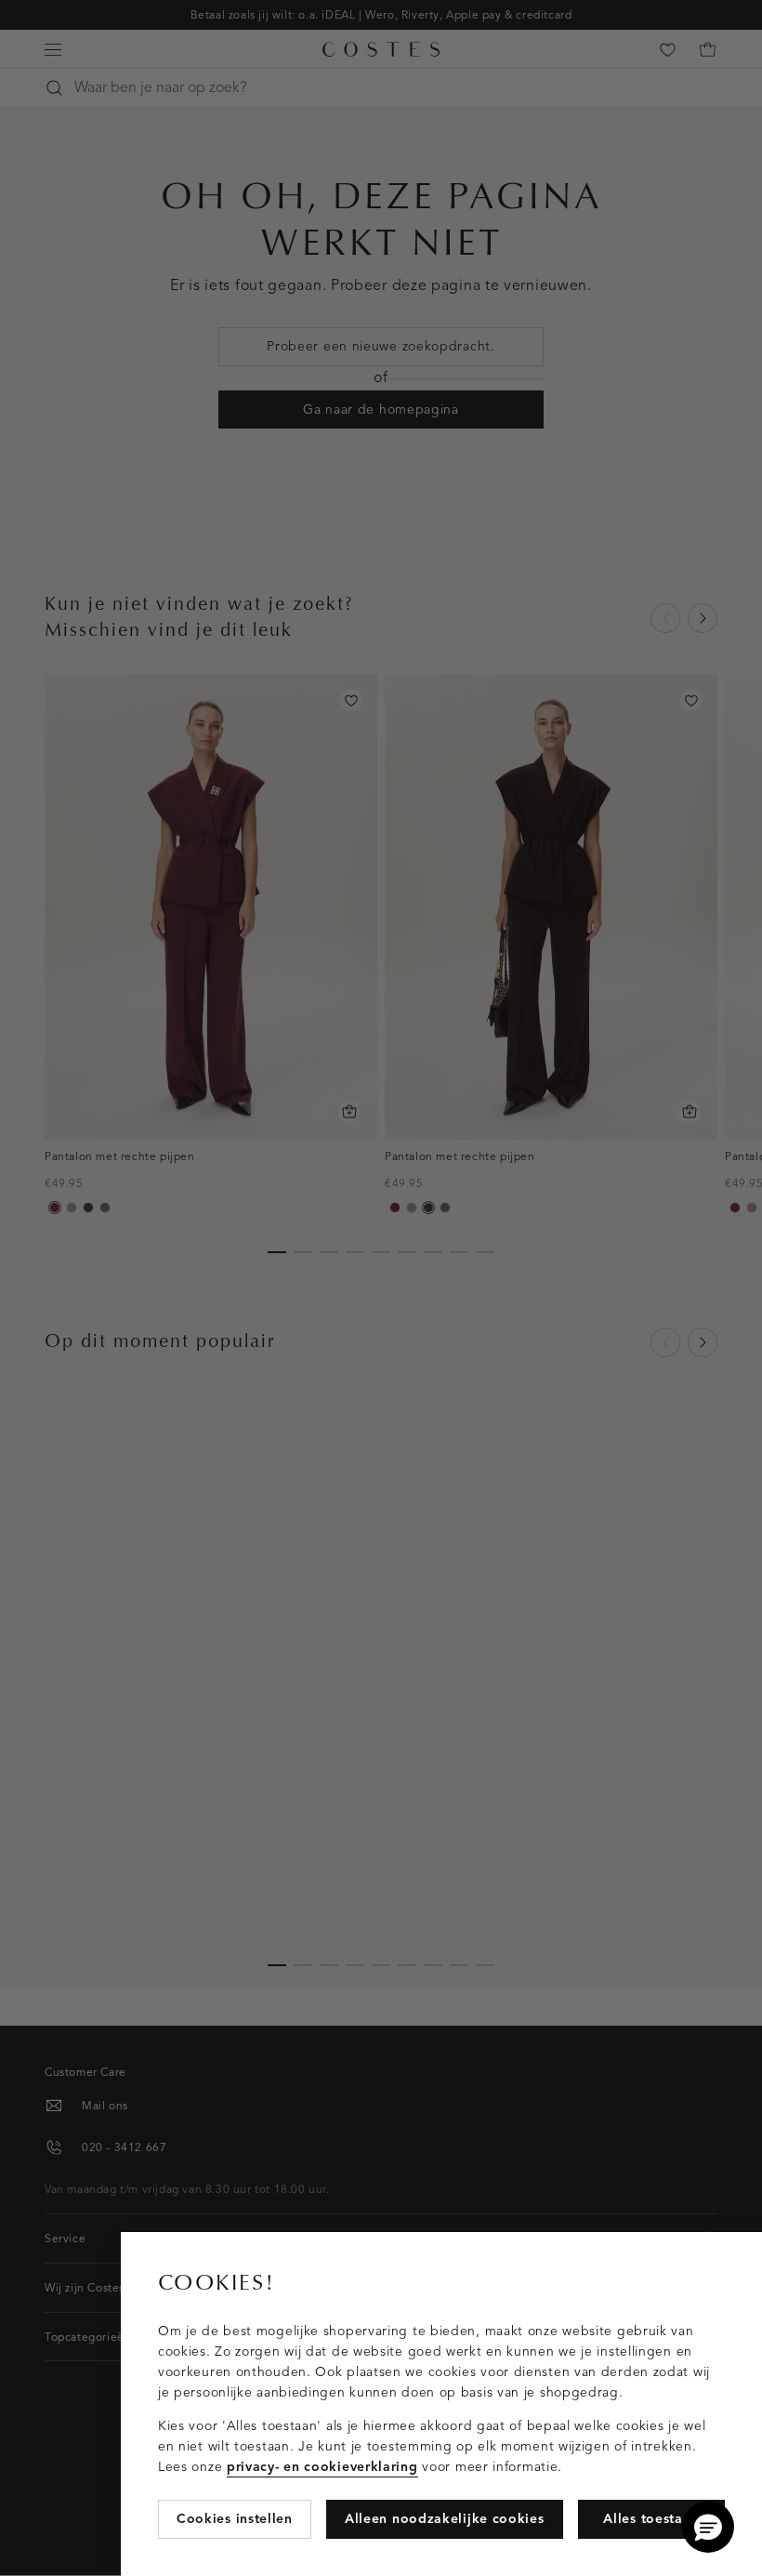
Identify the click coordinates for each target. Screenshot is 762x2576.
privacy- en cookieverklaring (322, 2467)
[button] (708, 2527)
